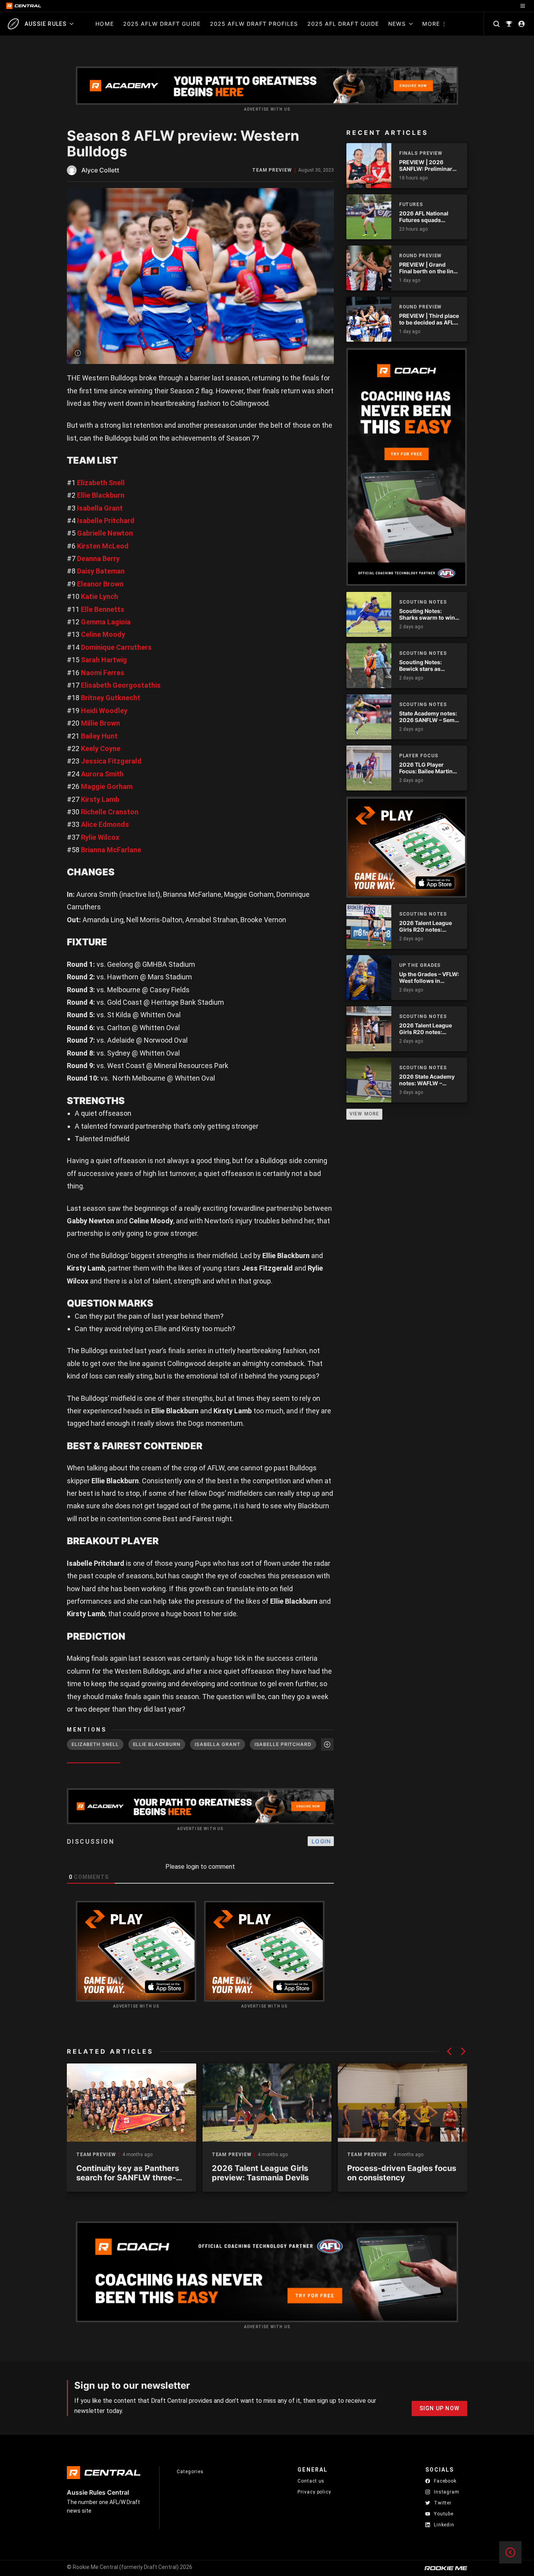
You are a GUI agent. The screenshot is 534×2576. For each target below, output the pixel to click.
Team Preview (272, 170)
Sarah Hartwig (104, 660)
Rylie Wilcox (100, 837)
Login (321, 1841)
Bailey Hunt (99, 736)
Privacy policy (314, 2492)
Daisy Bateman (101, 571)
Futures (411, 204)
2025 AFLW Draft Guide (162, 24)
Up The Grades (420, 965)
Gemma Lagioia (106, 622)
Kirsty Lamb (100, 799)
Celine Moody (103, 634)
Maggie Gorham (107, 786)
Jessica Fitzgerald (111, 761)
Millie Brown (100, 723)
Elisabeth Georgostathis (121, 685)
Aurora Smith (102, 774)
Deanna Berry (98, 558)
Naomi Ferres (103, 673)
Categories (190, 2472)
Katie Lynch (99, 596)
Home (104, 24)
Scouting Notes (423, 602)
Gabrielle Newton (105, 533)
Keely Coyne (101, 748)
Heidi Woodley (104, 711)
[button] (449, 2051)
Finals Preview (421, 153)
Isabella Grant (100, 508)
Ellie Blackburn (101, 495)
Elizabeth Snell (101, 483)
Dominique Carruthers (116, 647)
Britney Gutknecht (111, 698)
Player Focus (419, 756)
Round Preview (421, 256)
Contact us (311, 2481)
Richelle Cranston (110, 812)
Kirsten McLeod (103, 546)
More (431, 24)
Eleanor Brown (100, 584)
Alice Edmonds (105, 824)
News (397, 24)
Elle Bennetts (103, 609)
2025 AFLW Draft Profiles (254, 24)
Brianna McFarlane (111, 850)
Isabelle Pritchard (106, 521)
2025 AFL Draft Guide (343, 24)
